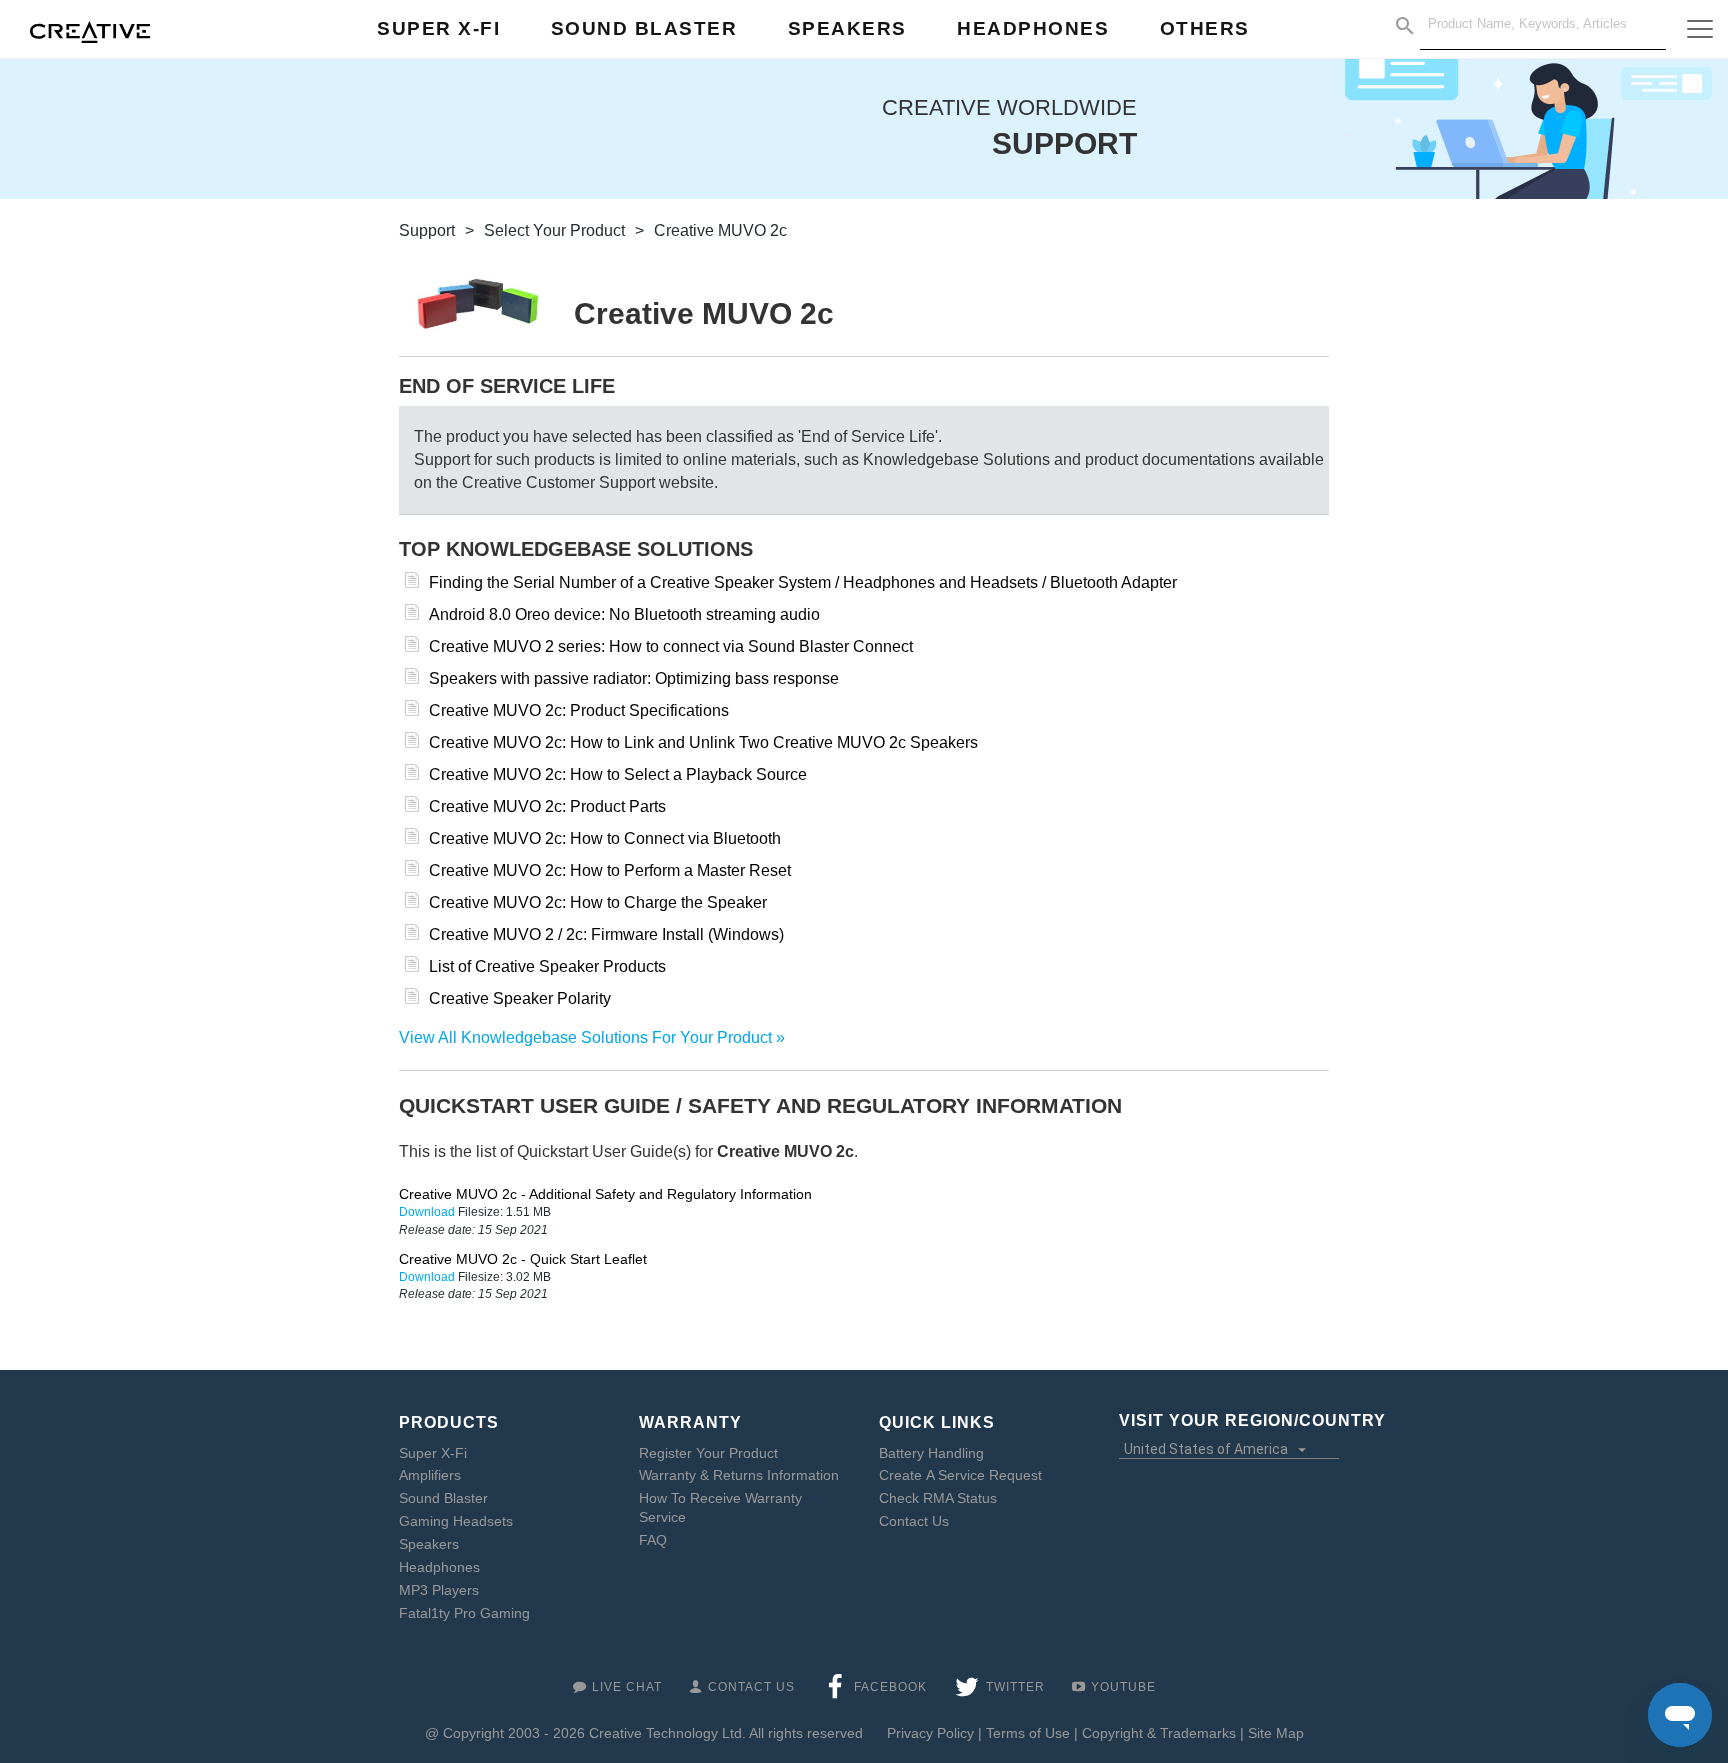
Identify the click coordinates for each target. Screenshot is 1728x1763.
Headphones (439, 1567)
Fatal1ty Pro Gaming (464, 1613)
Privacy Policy (930, 1733)
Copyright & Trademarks (1159, 1733)
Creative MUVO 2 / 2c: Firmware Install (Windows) (606, 934)
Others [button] (1205, 28)
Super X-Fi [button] (438, 28)
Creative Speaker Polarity (520, 998)
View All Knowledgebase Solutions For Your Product (585, 1037)
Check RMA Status (938, 1498)
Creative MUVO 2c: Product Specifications (579, 710)
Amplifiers (430, 1475)
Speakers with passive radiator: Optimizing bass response (634, 678)
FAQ (653, 1540)
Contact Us (914, 1521)
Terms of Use (1028, 1733)
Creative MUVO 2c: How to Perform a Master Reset (610, 870)
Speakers (429, 1544)
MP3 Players (439, 1590)
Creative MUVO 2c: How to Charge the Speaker (598, 902)
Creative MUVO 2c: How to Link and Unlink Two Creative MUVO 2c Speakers (703, 742)
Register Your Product (708, 1453)
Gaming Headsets (456, 1521)
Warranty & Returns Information (739, 1475)
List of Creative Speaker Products (547, 966)
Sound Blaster (443, 1498)
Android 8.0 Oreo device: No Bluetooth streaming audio (624, 614)
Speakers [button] (847, 28)
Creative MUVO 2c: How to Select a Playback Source (618, 774)
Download (428, 1212)
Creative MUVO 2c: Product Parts (547, 806)
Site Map (1276, 1733)
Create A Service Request (960, 1475)
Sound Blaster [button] (644, 28)
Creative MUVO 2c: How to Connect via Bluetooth (605, 838)
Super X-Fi (433, 1453)
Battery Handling (931, 1453)
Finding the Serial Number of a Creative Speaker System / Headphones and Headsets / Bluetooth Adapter (803, 582)
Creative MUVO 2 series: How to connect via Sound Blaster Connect (671, 646)
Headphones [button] (1033, 28)
